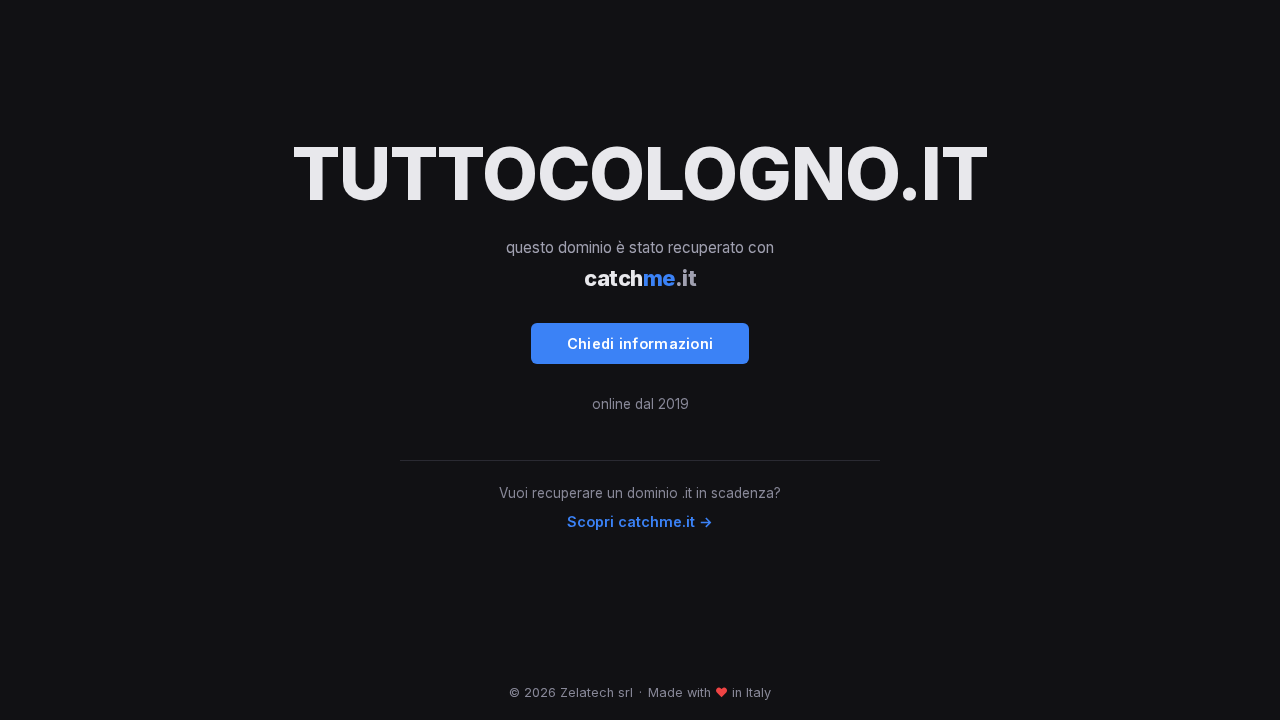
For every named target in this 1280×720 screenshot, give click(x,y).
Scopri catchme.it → (640, 521)
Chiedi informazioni (640, 343)
